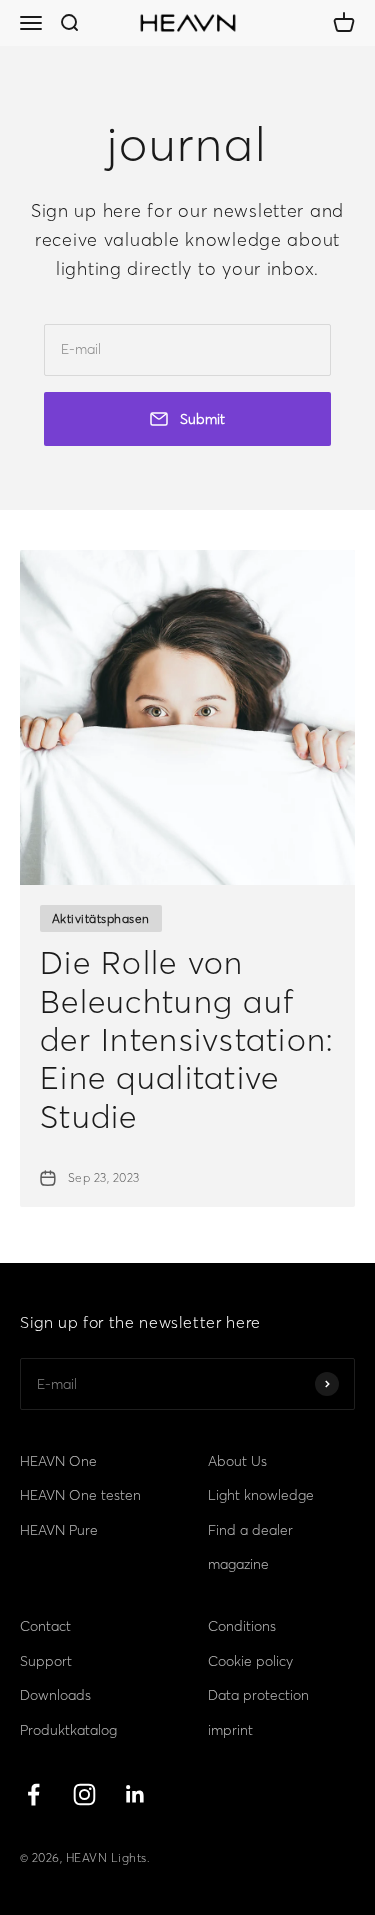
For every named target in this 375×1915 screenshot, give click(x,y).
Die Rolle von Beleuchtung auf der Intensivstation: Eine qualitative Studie (187, 1039)
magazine (238, 1564)
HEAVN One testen (80, 1495)
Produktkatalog (68, 1730)
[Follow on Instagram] (84, 1794)
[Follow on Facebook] (33, 1794)
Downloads (55, 1695)
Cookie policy (250, 1661)
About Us (237, 1461)
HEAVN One (58, 1461)
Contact (45, 1626)
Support (46, 1661)
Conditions (242, 1626)
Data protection (258, 1695)
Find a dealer (250, 1530)
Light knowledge (261, 1495)
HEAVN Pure (59, 1530)
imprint (230, 1730)
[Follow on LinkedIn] (135, 1794)
